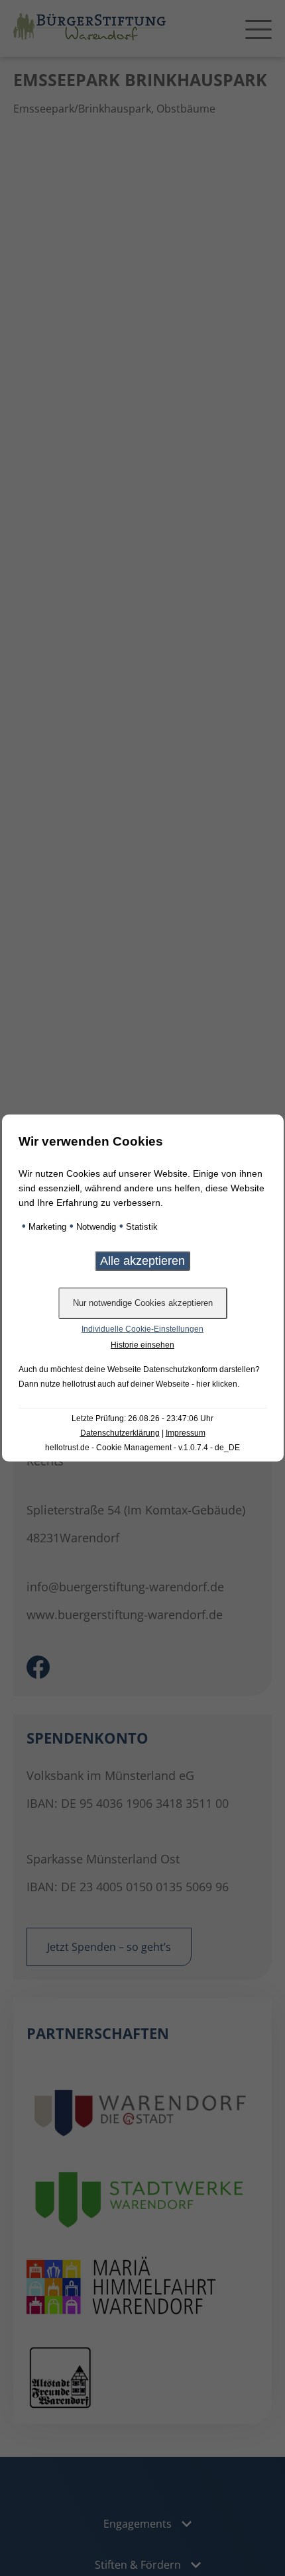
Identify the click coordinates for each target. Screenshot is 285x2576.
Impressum (186, 1433)
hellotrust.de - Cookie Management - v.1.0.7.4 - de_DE (142, 1448)
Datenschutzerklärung (120, 1433)
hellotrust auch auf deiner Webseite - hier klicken (150, 1384)
